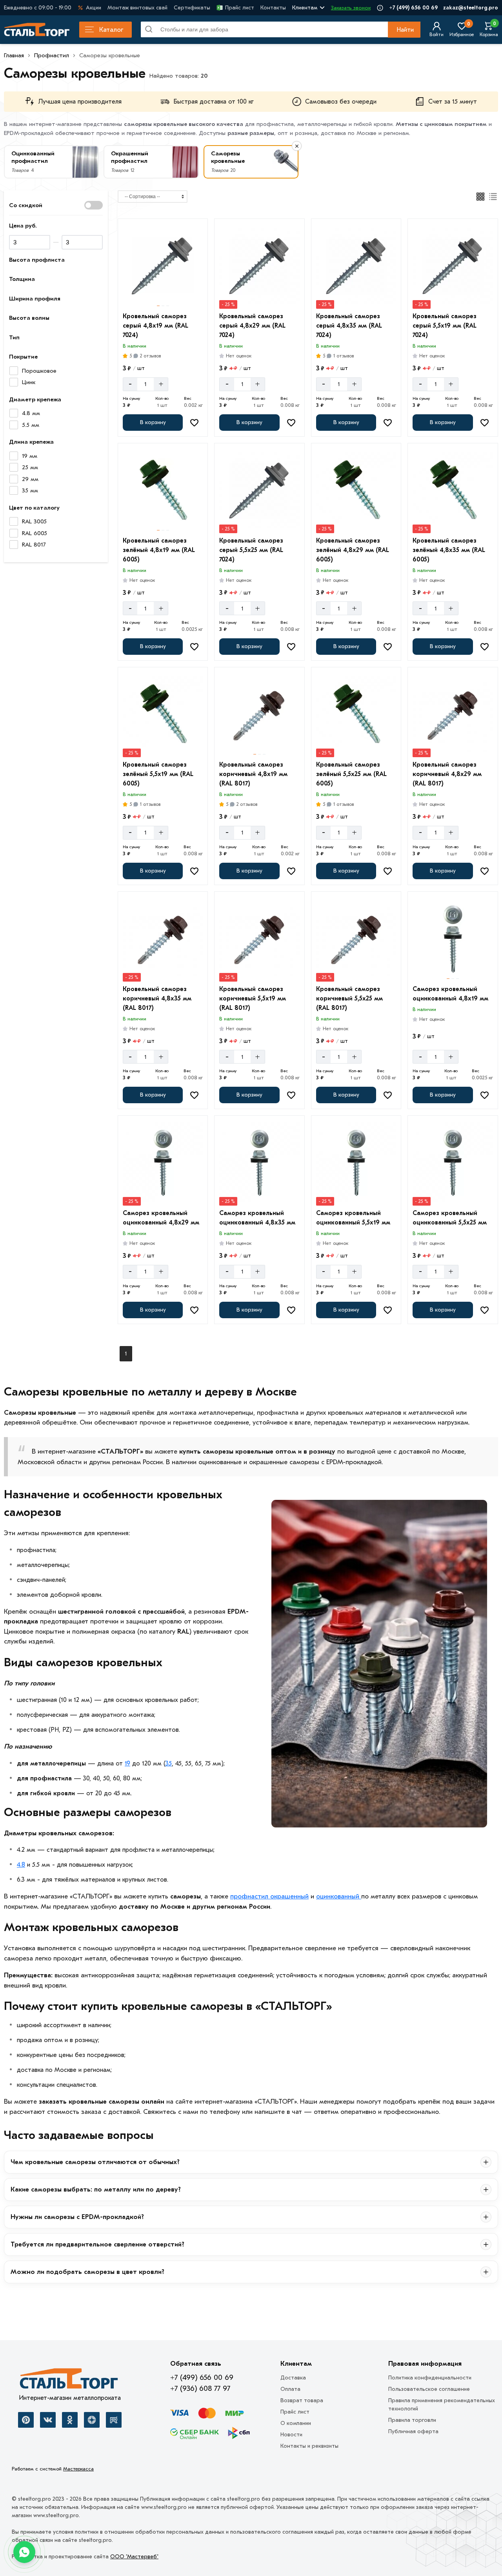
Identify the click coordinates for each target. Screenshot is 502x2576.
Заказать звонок (351, 8)
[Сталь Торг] (70, 2381)
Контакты (273, 8)
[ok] (70, 2420)
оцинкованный (339, 1896)
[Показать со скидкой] (94, 205)
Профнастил (52, 55)
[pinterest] (26, 2420)
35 (169, 1763)
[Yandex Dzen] (92, 2420)
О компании (296, 2423)
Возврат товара (302, 2400)
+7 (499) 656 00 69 (413, 8)
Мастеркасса (78, 2469)
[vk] (48, 2420)
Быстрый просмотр (164, 297)
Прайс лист (240, 8)
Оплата (290, 2389)
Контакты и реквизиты (309, 2446)
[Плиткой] (480, 197)
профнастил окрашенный (269, 1896)
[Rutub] (114, 2420)
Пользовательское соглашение (429, 2389)
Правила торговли (412, 2420)
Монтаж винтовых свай (137, 8)
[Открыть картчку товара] (163, 266)
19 (127, 1763)
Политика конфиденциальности (430, 2378)
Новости (291, 2435)
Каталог (111, 30)
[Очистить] (297, 146)
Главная (14, 55)
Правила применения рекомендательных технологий (442, 2405)
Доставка (293, 2378)
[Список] (493, 197)
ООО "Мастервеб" (134, 2557)
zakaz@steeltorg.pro (471, 8)
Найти (405, 30)
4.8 (21, 1865)
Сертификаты (192, 8)
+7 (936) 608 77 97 (200, 2388)
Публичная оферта (413, 2431)
